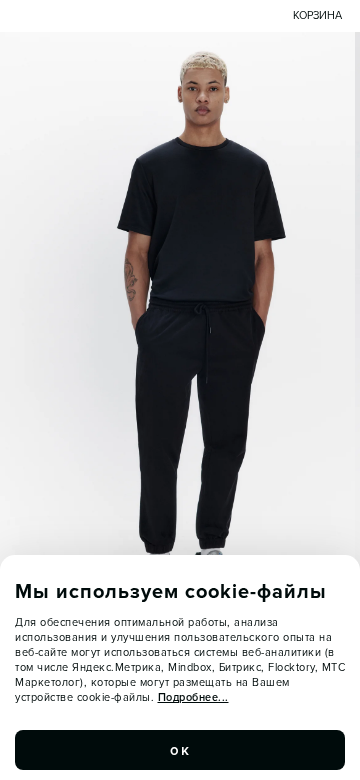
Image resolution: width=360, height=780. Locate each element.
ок (180, 750)
